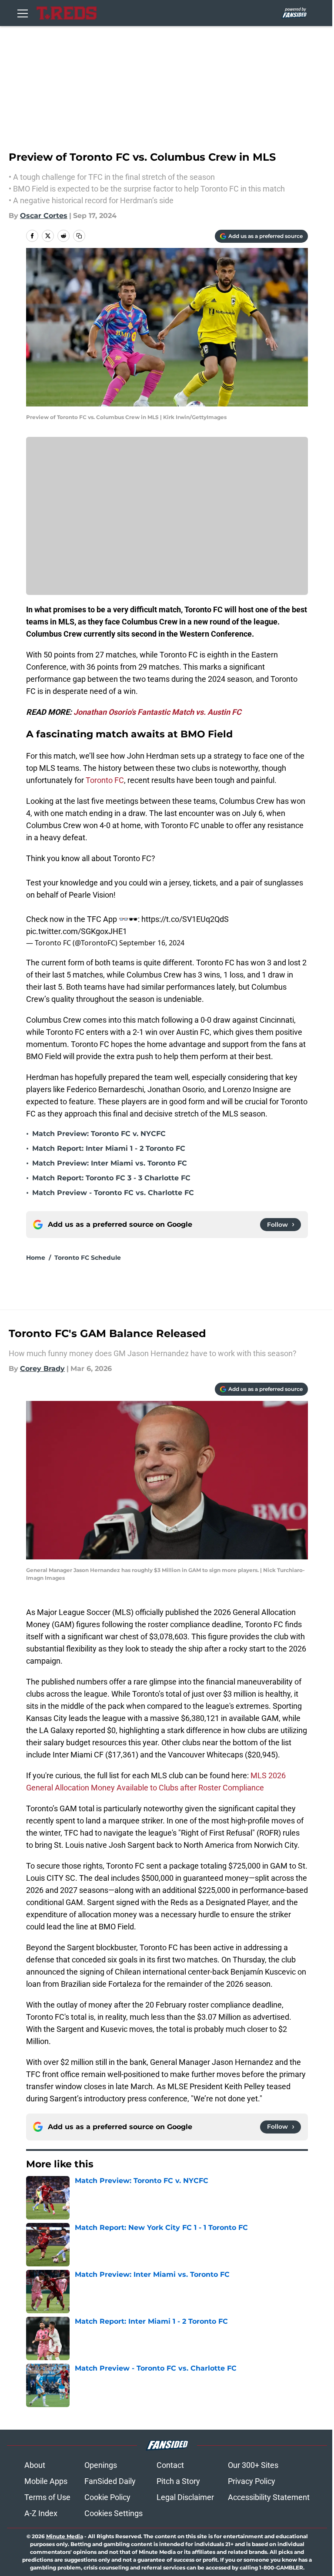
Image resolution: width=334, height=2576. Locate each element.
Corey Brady (42, 1369)
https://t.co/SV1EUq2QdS (185, 919)
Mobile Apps (46, 2481)
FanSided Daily (110, 2481)
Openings (101, 2465)
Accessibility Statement (269, 2497)
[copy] (79, 236)
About (35, 2465)
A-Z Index (41, 2513)
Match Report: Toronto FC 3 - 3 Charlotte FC (111, 1178)
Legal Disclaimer (185, 2497)
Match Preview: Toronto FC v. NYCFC (99, 1134)
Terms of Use (47, 2497)
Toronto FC (105, 780)
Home (36, 1258)
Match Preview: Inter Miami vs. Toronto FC (110, 1163)
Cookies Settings (114, 2513)
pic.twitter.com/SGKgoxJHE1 (77, 931)
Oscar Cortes (44, 216)
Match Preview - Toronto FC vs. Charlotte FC (113, 1193)
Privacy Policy (252, 2481)
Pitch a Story (178, 2481)
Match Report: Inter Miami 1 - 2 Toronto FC (109, 1148)
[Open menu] (23, 13)
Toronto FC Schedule (88, 1258)
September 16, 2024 (152, 943)
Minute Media (65, 2536)
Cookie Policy (107, 2497)
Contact (170, 2465)
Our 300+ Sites (253, 2465)
